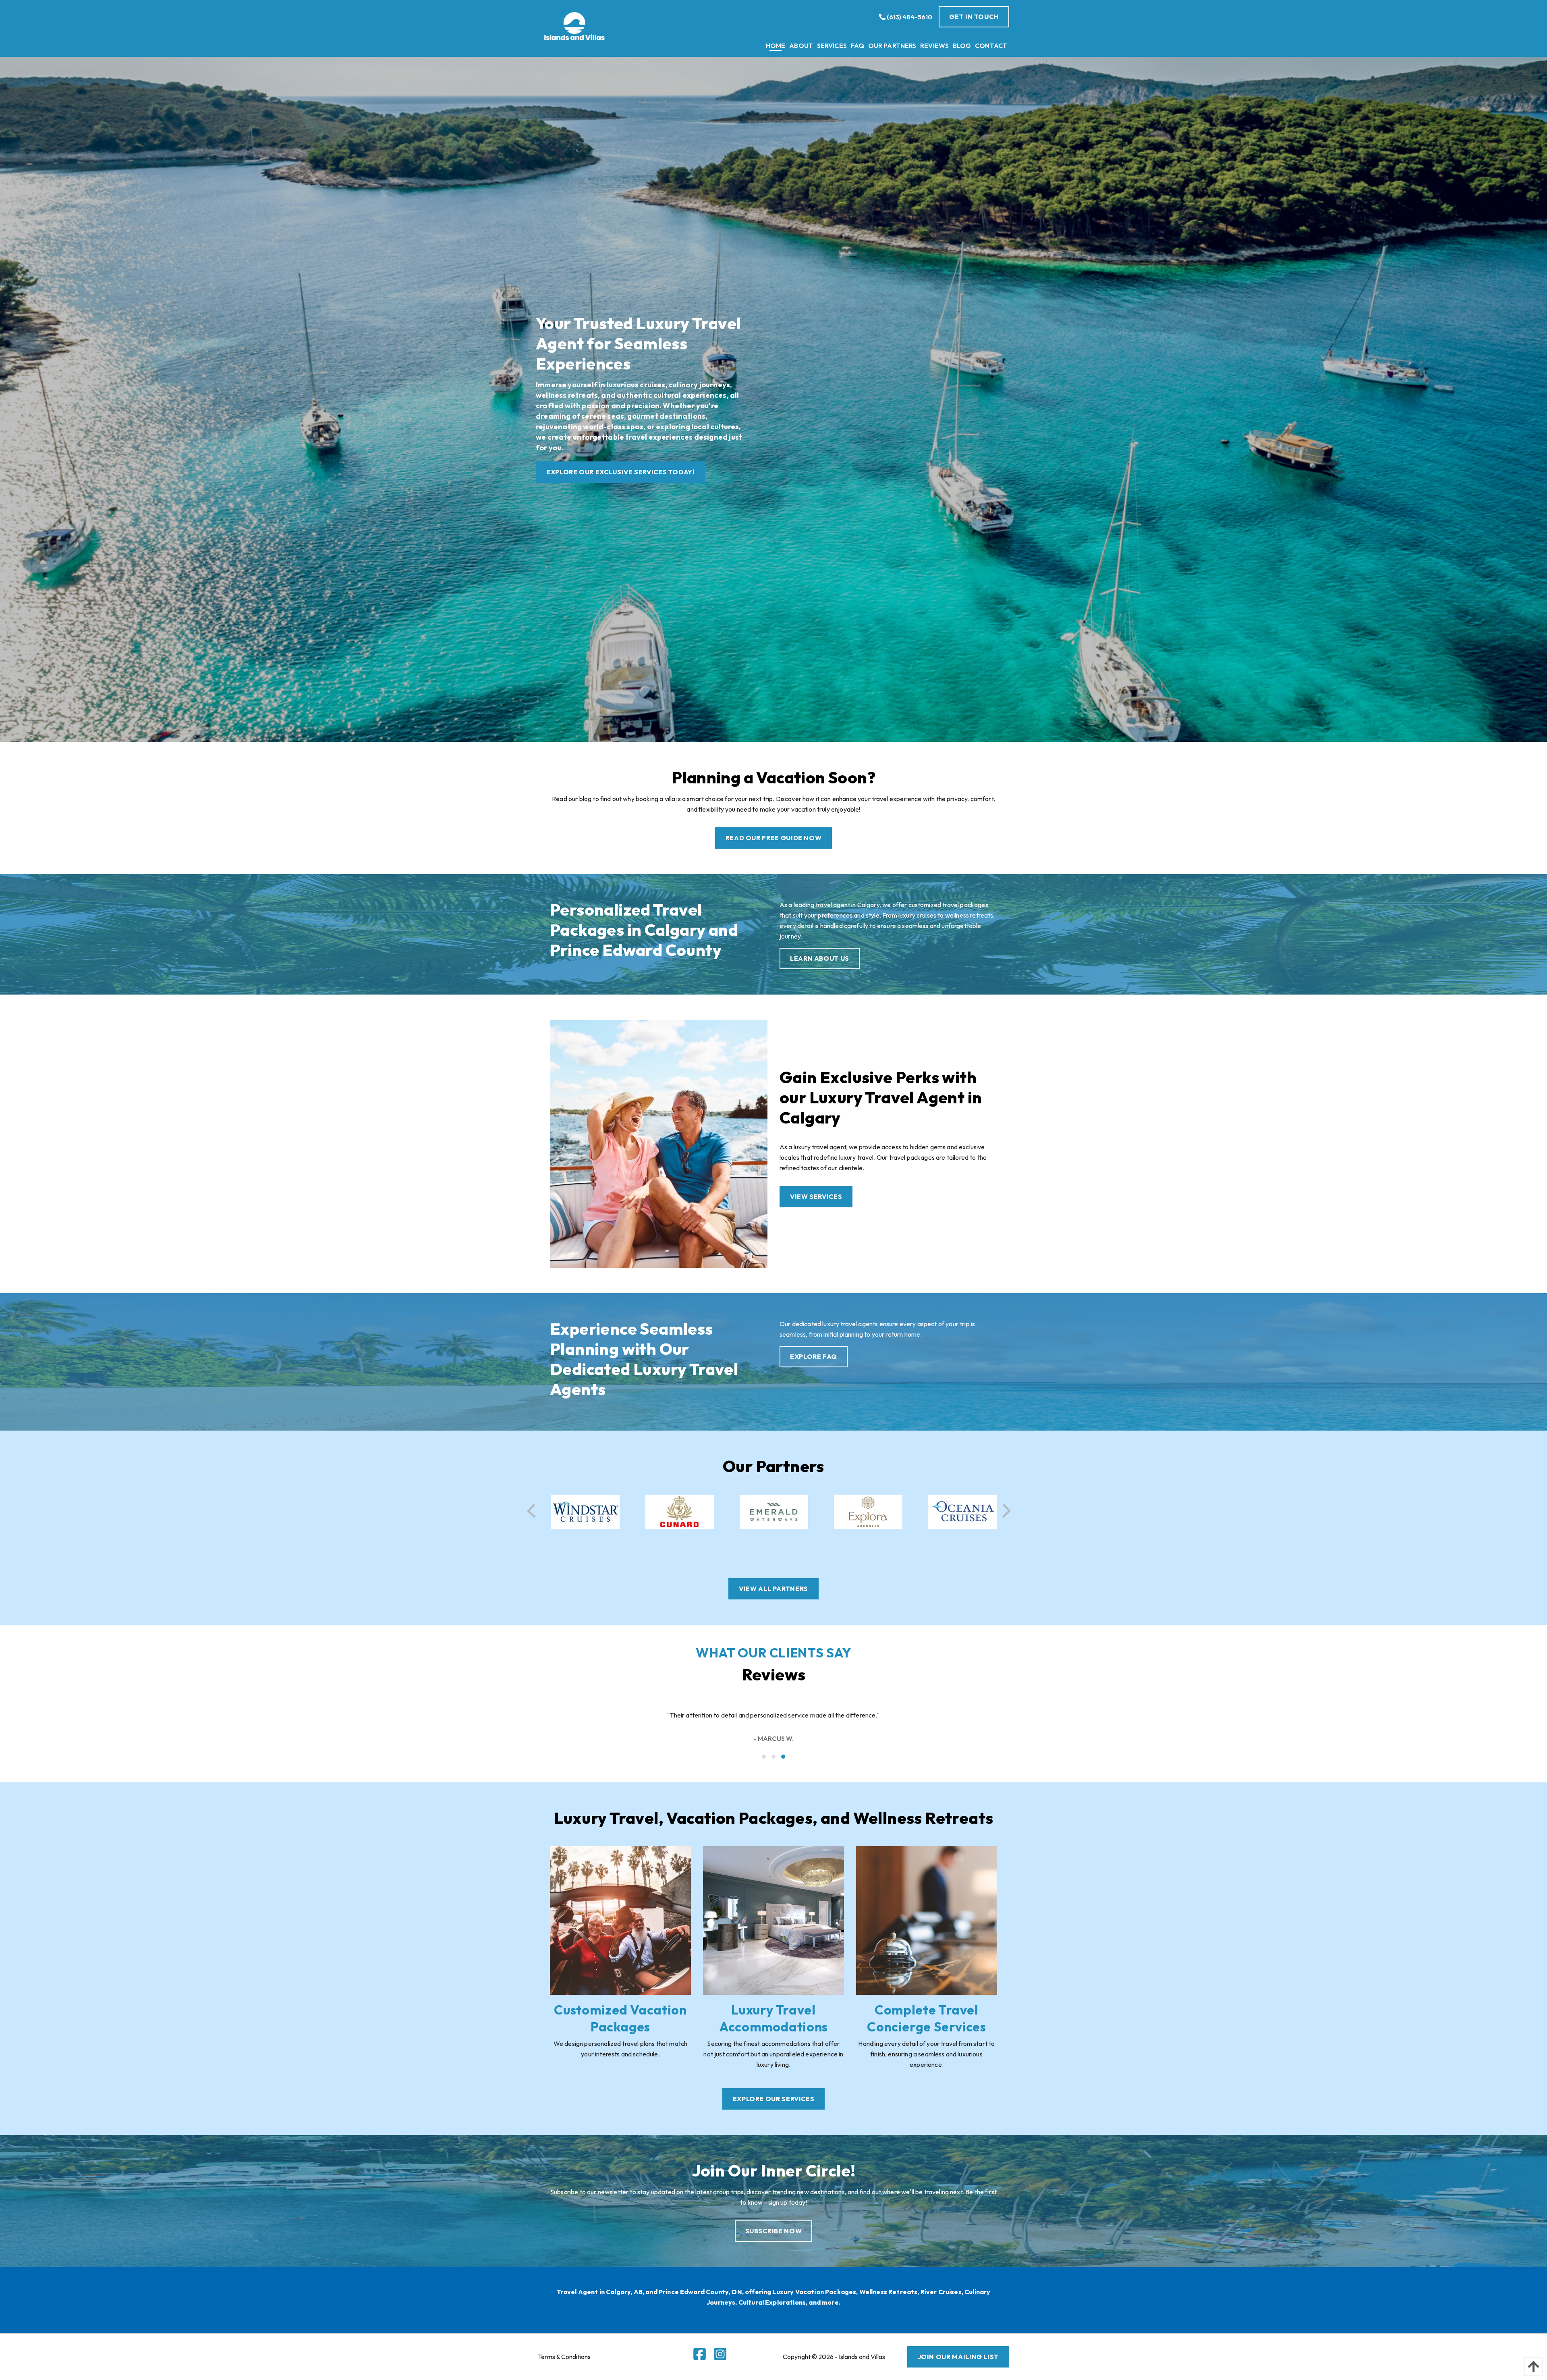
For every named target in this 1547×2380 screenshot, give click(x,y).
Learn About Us (820, 958)
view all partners (773, 1589)
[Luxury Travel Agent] (659, 1143)
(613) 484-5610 (909, 17)
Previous (534, 1511)
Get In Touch (974, 17)
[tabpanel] (773, 1720)
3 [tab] (784, 1757)
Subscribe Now (773, 2231)
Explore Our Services (774, 2099)
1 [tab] (764, 1757)
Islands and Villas (862, 2357)
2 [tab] (774, 1757)
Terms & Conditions (564, 2357)
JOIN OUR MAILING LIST (958, 2357)
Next (1004, 1511)
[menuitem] (776, 46)
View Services (816, 1196)
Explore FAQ (814, 1356)
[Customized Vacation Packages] (620, 1919)
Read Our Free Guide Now (774, 838)
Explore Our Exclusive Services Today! (620, 472)
